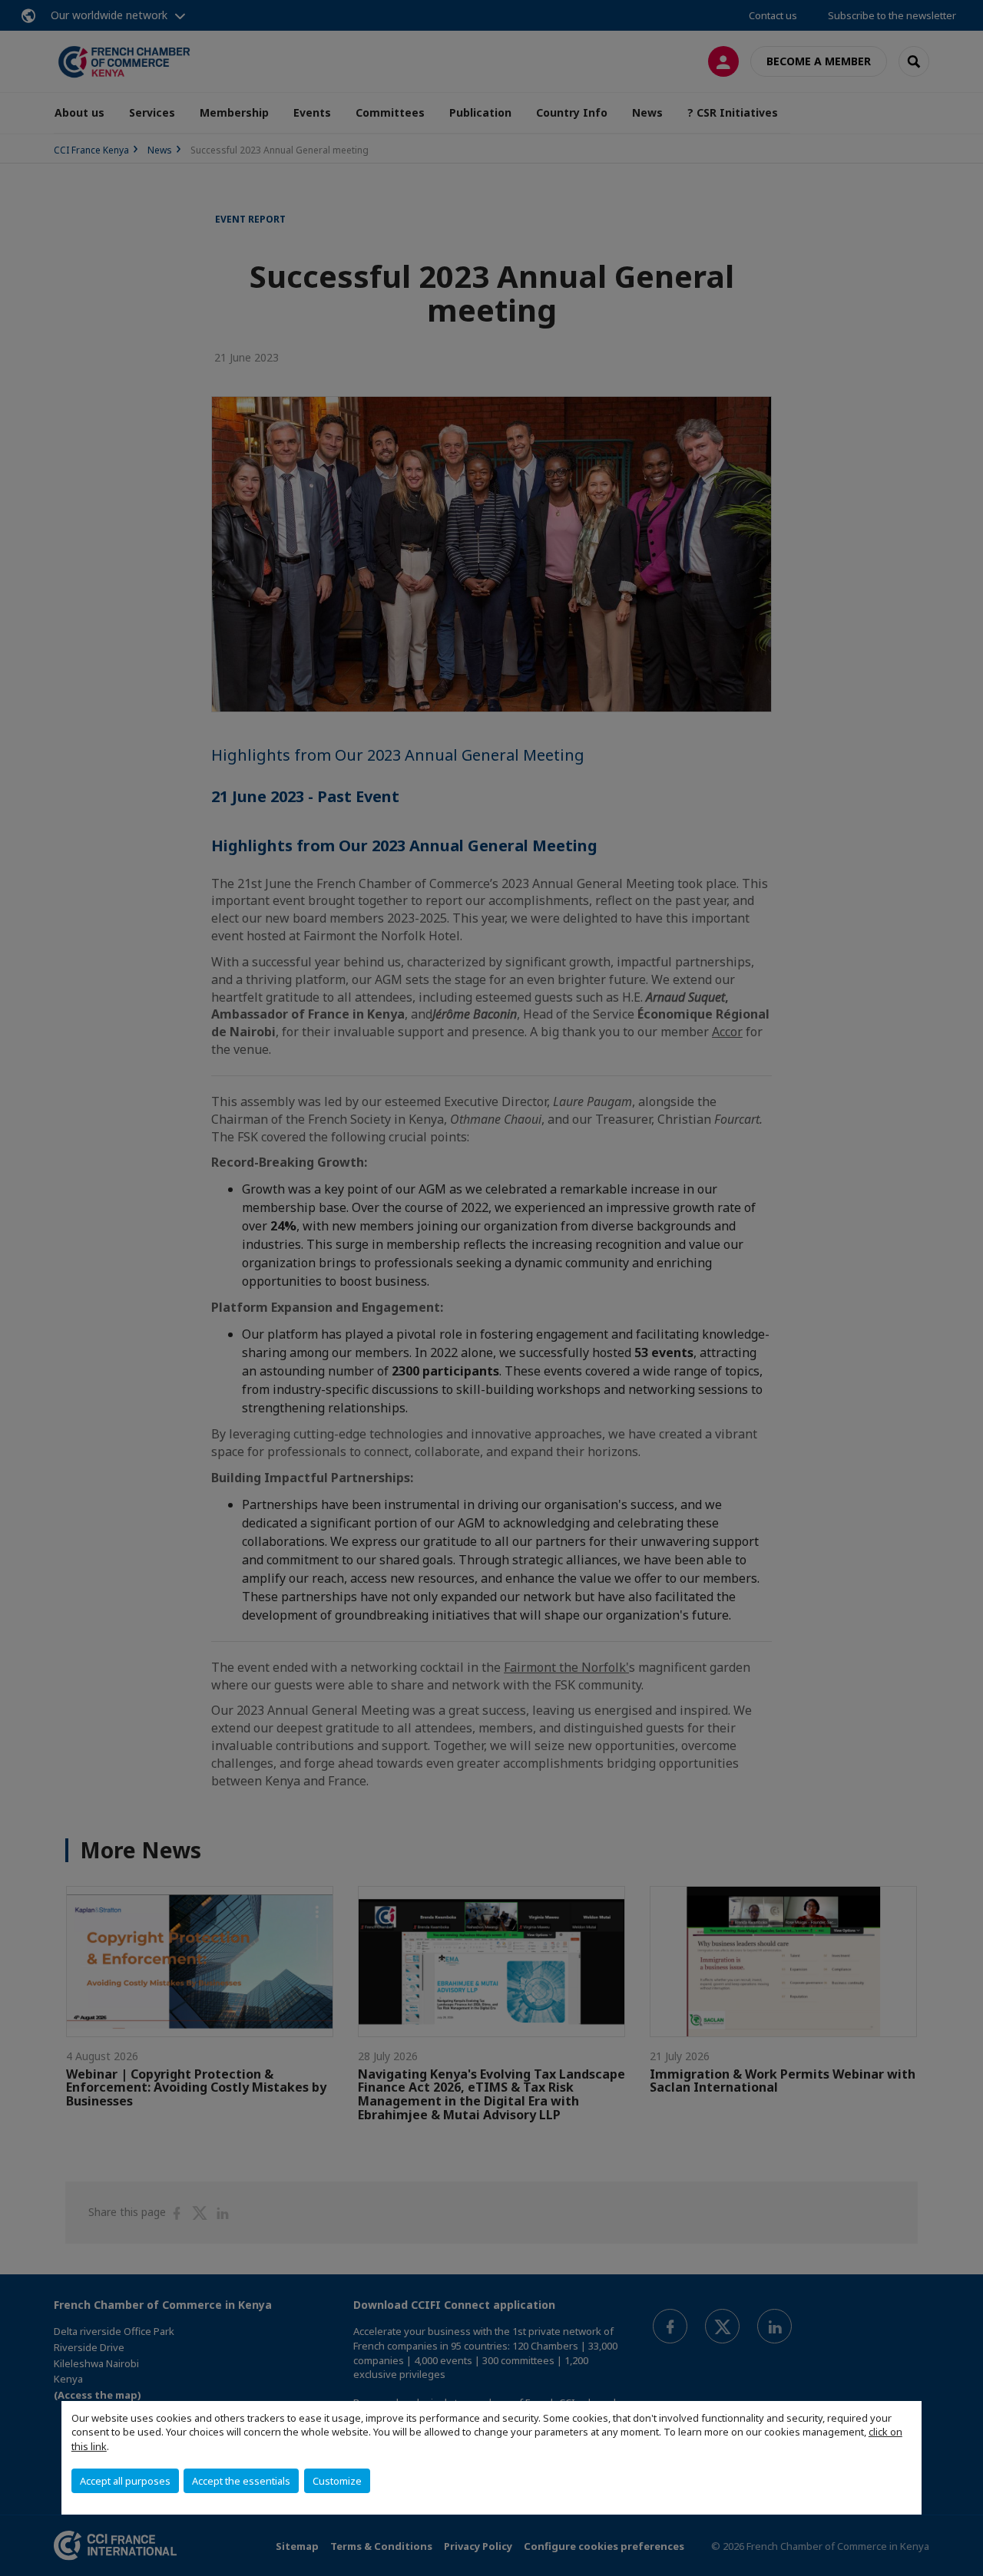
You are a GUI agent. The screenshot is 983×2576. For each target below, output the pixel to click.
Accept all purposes (125, 2481)
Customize (337, 2481)
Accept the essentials (241, 2481)
